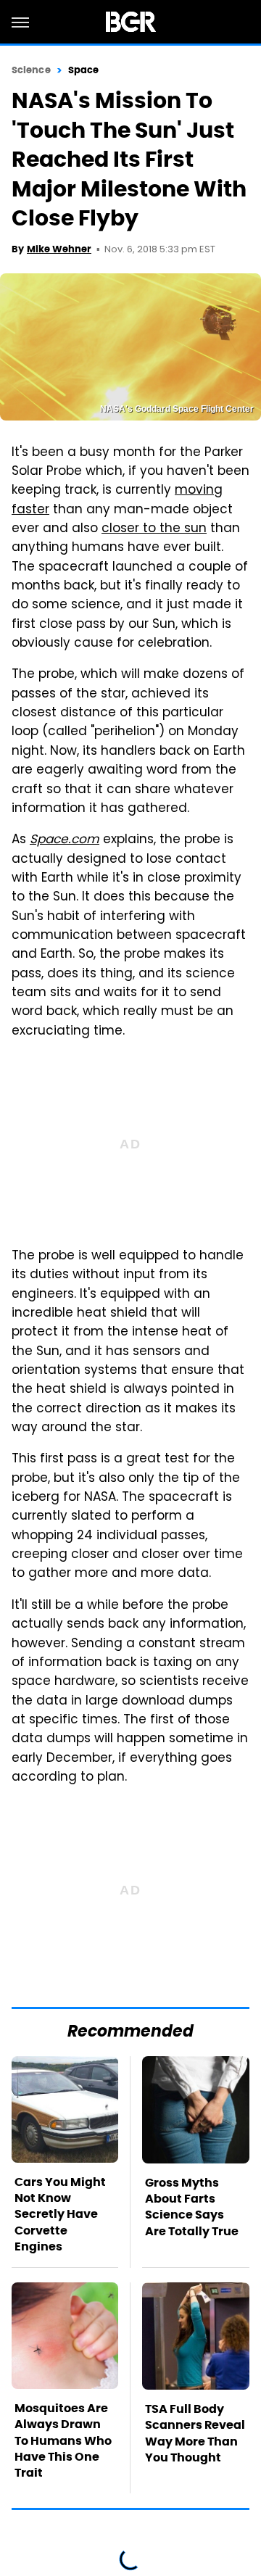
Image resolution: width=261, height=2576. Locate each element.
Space (84, 70)
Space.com (65, 840)
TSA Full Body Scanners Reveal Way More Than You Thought (195, 2433)
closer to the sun (154, 529)
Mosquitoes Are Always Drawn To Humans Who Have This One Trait (63, 2441)
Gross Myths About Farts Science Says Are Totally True (192, 2207)
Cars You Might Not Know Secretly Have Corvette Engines (60, 2215)
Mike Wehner (59, 249)
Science (31, 70)
